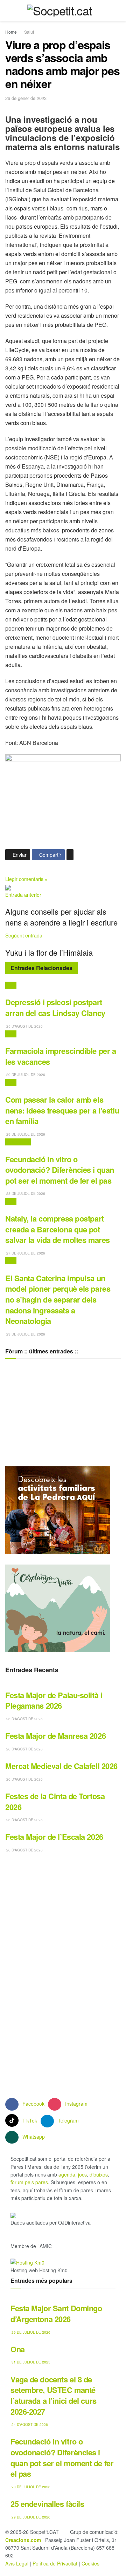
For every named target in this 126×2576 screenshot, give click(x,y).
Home (11, 32)
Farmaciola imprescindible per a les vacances (61, 1056)
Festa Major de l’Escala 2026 (54, 1837)
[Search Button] (118, 11)
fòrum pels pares (29, 2182)
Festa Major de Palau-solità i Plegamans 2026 (54, 1700)
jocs (82, 2174)
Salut (29, 32)
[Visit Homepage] (60, 11)
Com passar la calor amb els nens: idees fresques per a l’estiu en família (62, 1110)
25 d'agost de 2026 (24, 1026)
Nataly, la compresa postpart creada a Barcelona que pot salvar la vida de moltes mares (58, 1229)
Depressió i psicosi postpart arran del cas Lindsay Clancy (55, 1007)
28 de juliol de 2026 (25, 1193)
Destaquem (18, 1142)
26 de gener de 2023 (26, 98)
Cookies (90, 2563)
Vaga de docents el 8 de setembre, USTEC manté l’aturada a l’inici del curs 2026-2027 (54, 2395)
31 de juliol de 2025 (30, 2362)
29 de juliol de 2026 (25, 1075)
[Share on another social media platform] (70, 855)
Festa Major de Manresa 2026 (55, 1736)
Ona (18, 2349)
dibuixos (99, 2174)
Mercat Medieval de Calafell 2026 (61, 1766)
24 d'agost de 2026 (29, 2424)
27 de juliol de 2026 (25, 1253)
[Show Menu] (8, 11)
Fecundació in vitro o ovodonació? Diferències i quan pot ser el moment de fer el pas (60, 1170)
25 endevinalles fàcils (47, 2504)
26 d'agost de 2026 (24, 1719)
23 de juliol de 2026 (25, 1334)
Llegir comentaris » (26, 879)
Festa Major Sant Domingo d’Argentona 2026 (56, 2313)
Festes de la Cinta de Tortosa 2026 (55, 1801)
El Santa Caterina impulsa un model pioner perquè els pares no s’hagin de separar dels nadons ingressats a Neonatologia (58, 1300)
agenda (67, 2174)
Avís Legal (17, 2563)
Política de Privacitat (55, 2563)
